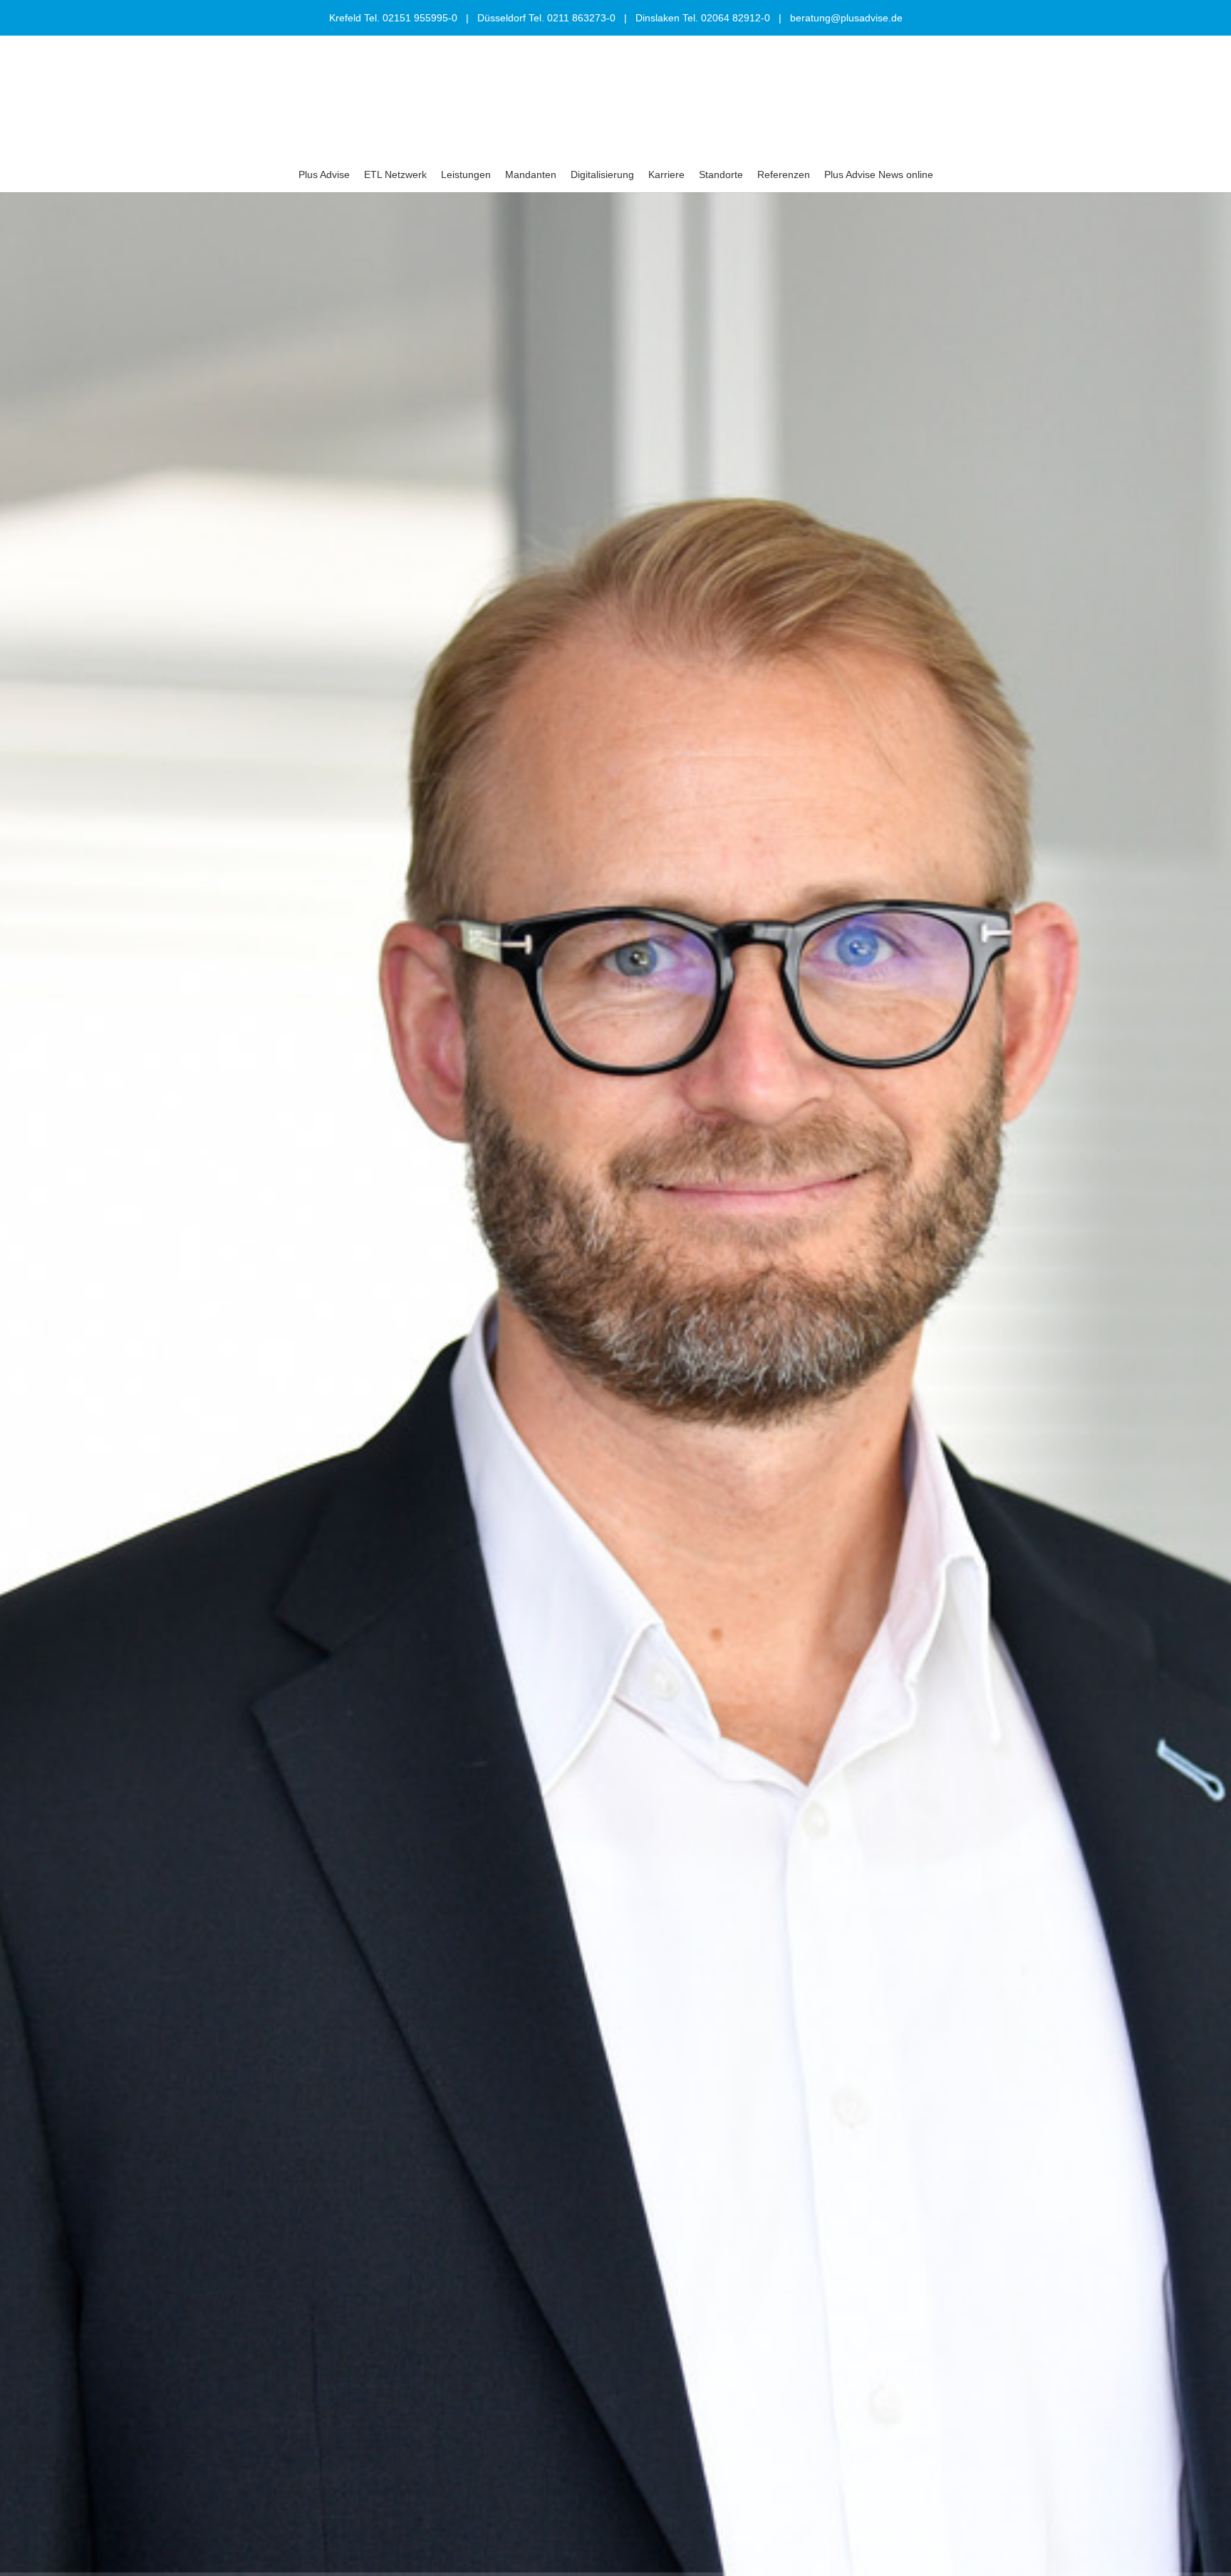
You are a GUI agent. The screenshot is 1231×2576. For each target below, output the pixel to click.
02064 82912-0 (736, 18)
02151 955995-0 (420, 18)
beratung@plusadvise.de (846, 18)
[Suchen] (1071, 174)
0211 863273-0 (581, 18)
